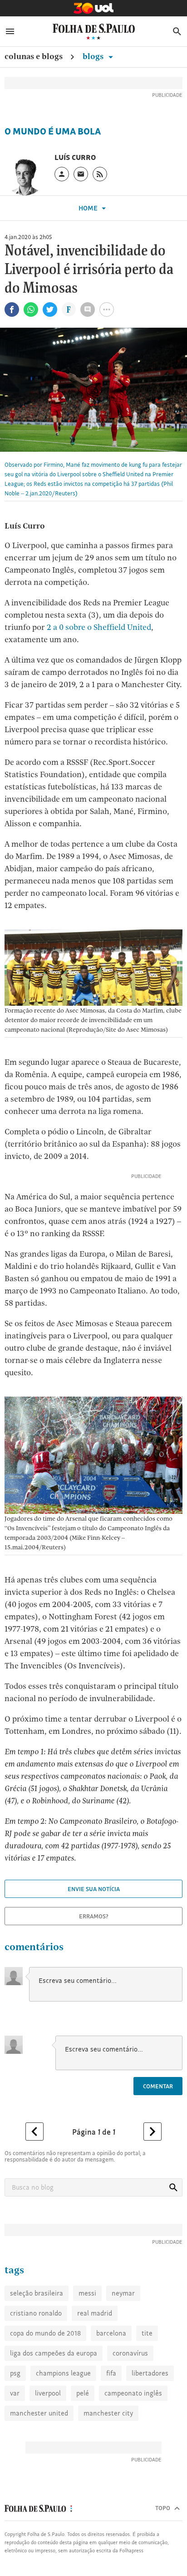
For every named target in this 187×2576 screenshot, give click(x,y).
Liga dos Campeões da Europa (54, 2353)
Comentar (158, 2086)
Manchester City (108, 2413)
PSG (15, 2373)
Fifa (111, 2373)
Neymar (123, 2293)
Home (89, 208)
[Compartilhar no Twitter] (50, 310)
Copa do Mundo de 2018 (45, 2333)
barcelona (111, 2333)
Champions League (63, 2373)
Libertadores (150, 2373)
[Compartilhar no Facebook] (12, 310)
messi (87, 2293)
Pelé (83, 2393)
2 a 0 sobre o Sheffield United (99, 627)
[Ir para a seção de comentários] (88, 310)
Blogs (94, 56)
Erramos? (94, 1916)
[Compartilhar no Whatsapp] (31, 310)
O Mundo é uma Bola (53, 131)
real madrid (95, 2313)
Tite (147, 2333)
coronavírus (130, 2353)
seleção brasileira (37, 2293)
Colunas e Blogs (34, 56)
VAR (15, 2393)
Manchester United (39, 2413)
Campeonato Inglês (133, 2393)
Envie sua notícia (94, 1889)
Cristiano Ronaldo (36, 2313)
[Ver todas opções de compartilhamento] (69, 310)
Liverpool (48, 2393)
